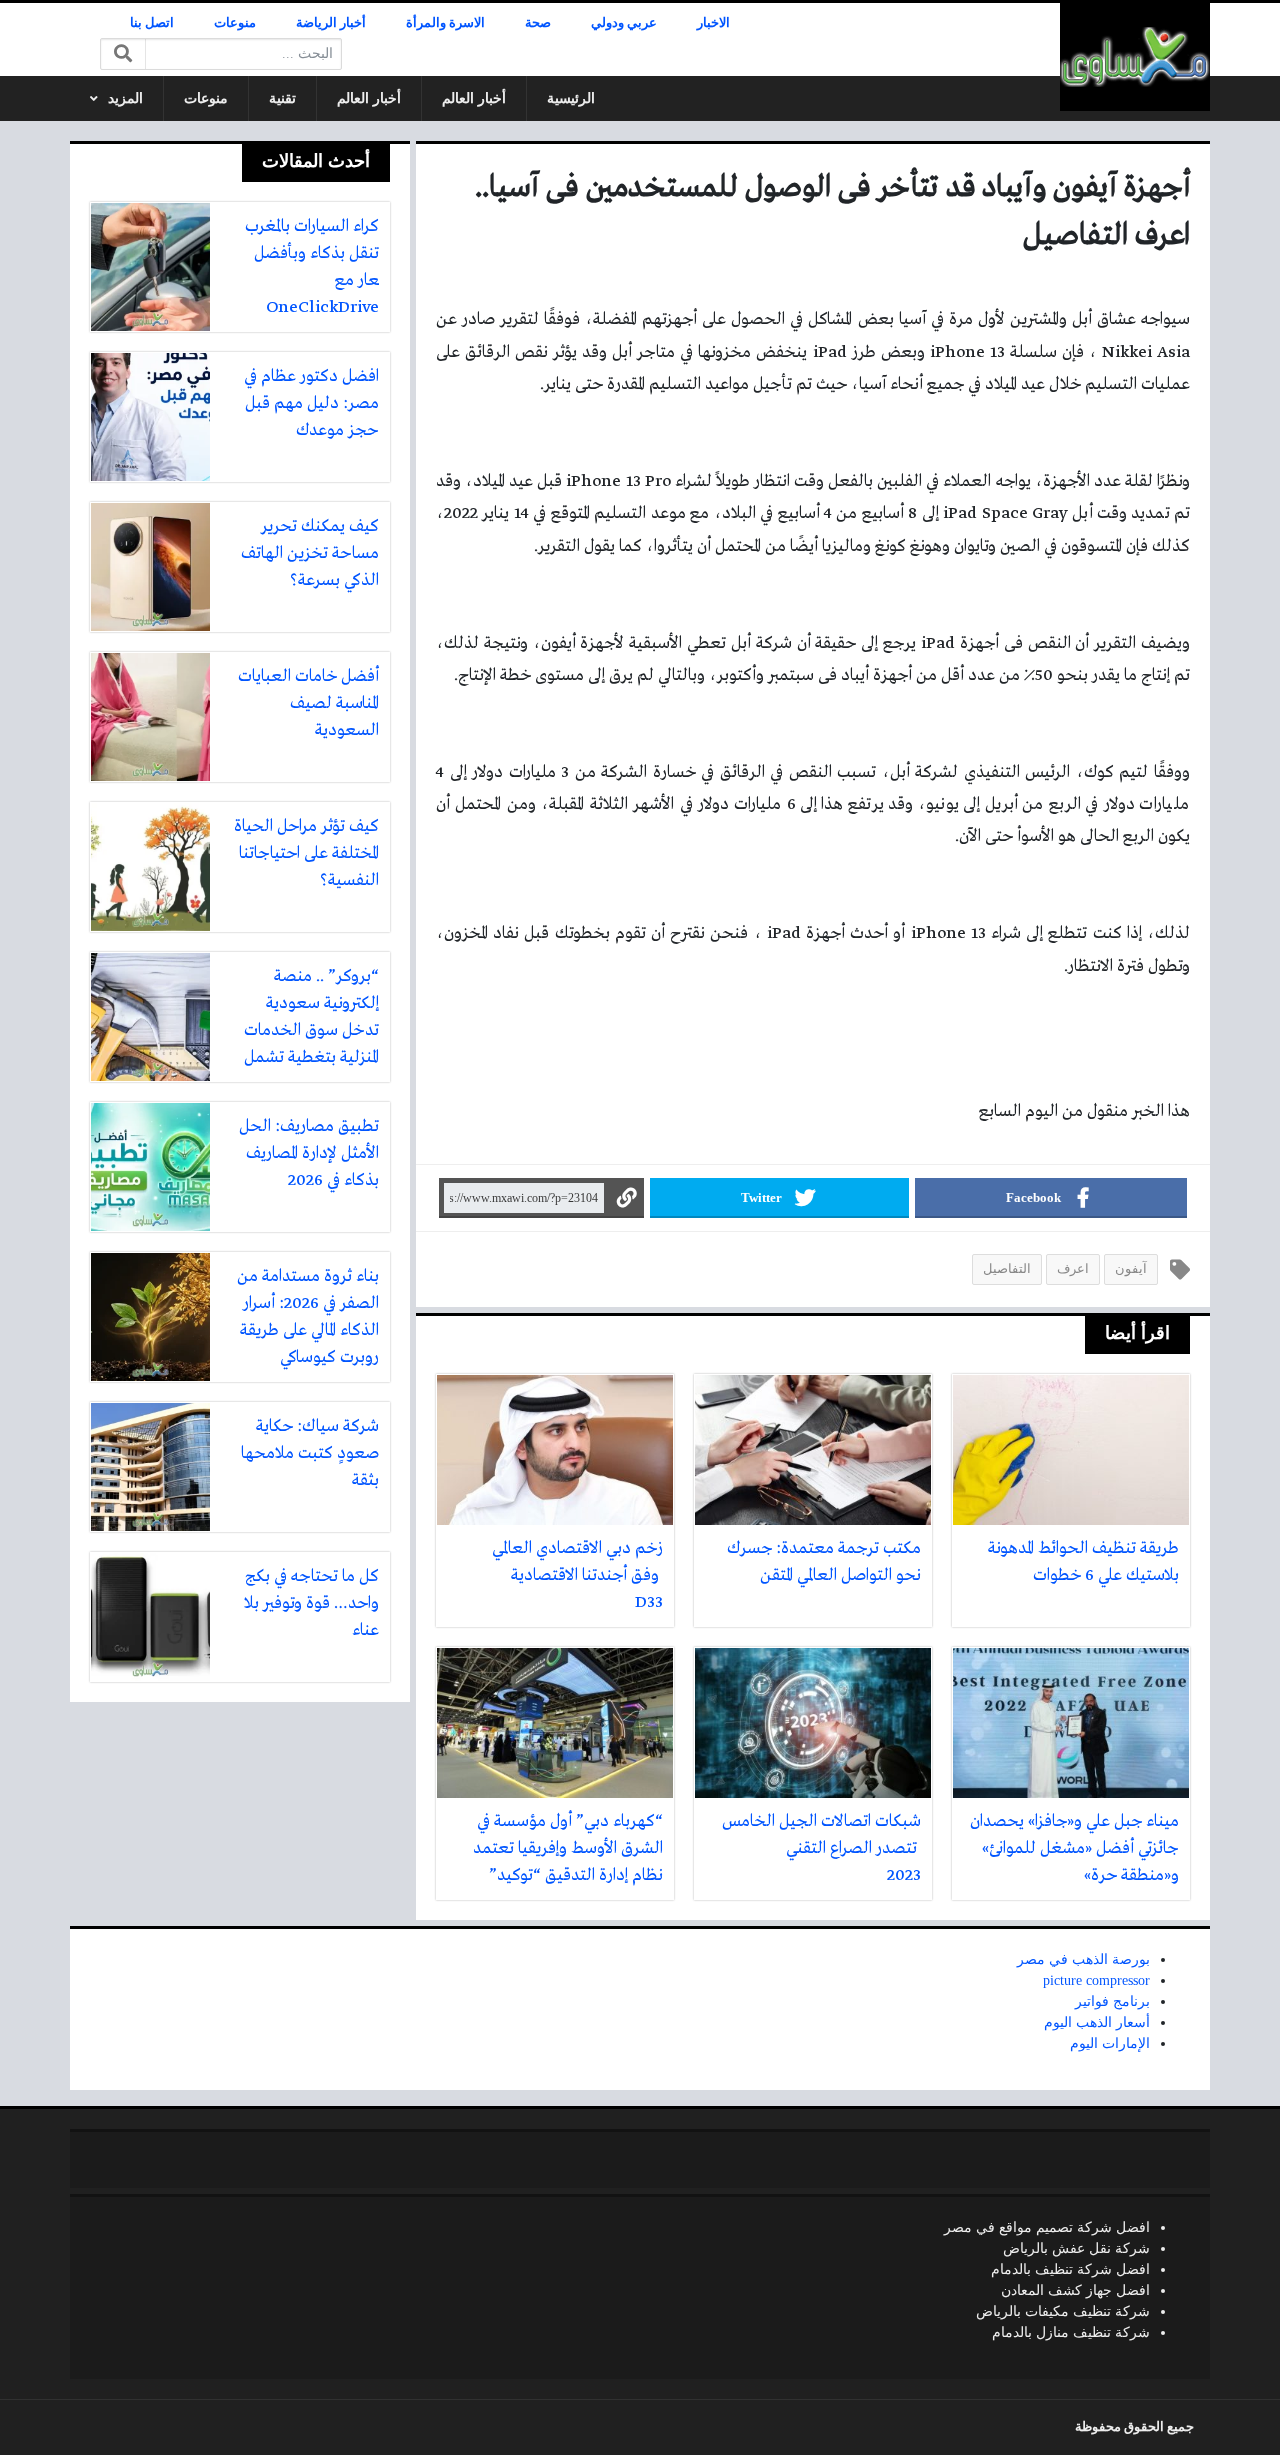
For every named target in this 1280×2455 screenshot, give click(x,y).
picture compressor (1096, 1980)
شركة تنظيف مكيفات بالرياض (1063, 2311)
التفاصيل (1007, 1269)
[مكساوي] (1135, 57)
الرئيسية (571, 98)
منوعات (235, 23)
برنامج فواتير (1112, 2001)
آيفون (1131, 1269)
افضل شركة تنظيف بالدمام (1070, 2269)
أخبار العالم (474, 98)
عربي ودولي (624, 23)
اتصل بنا (152, 23)
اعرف (1073, 1269)
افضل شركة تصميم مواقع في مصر (1047, 2227)
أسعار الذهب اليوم (1097, 2022)
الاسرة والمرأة (445, 23)
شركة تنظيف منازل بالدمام (1071, 2332)
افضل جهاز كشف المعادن (1075, 2290)
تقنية (282, 98)
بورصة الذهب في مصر (1083, 1959)
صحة (538, 23)
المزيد (125, 98)
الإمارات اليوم (1110, 2043)
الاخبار (713, 23)
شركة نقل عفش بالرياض (1076, 2248)
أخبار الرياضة (331, 23)
